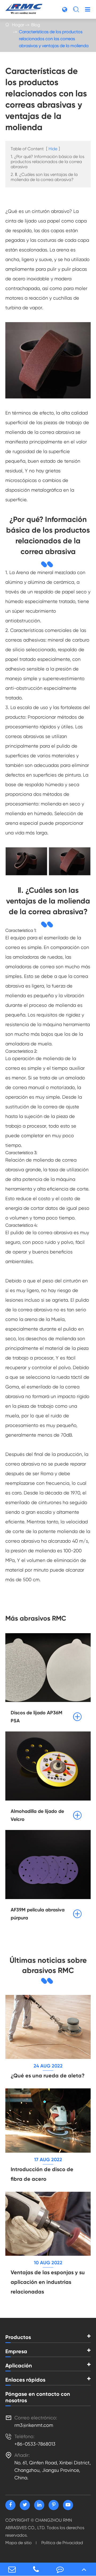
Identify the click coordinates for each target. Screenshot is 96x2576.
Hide (53, 149)
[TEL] (36, 2569)
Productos (18, 2337)
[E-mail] (12, 2569)
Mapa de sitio (19, 2543)
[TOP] (84, 2569)
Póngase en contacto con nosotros (38, 2397)
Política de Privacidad (62, 2543)
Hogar (18, 25)
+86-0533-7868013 (35, 2444)
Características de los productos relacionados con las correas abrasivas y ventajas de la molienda (54, 39)
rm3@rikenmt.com (34, 2425)
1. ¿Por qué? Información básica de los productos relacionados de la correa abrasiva (47, 162)
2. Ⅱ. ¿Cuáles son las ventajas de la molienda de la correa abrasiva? (44, 177)
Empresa (16, 2351)
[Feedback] (60, 2569)
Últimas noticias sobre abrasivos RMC (48, 1965)
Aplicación (19, 2366)
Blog (36, 25)
